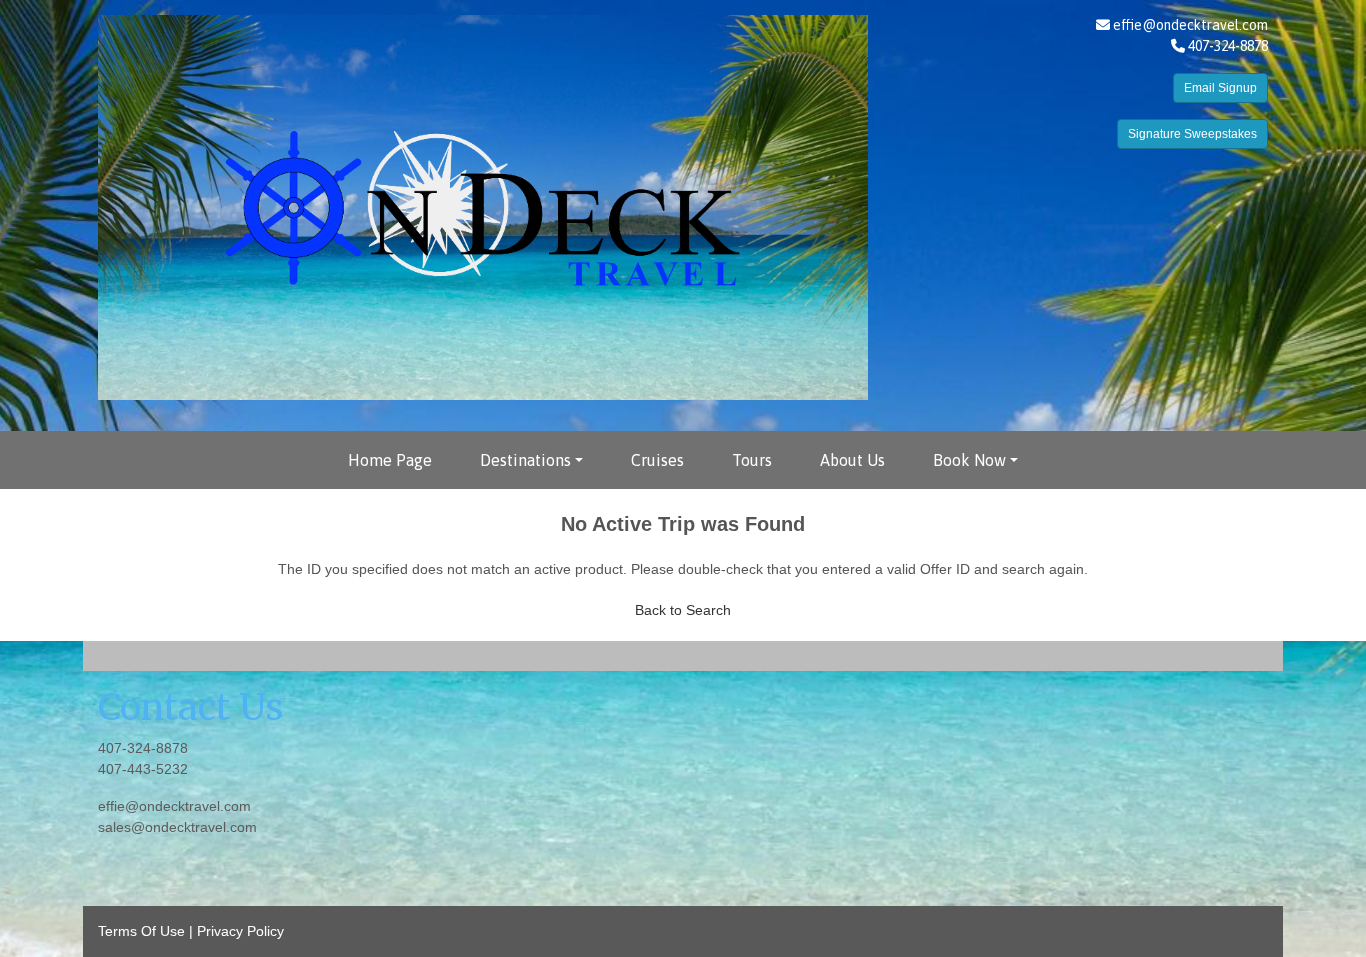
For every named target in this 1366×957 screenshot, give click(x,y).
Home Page (390, 460)
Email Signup (1220, 88)
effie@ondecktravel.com (1190, 25)
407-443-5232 (143, 769)
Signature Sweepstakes (1192, 134)
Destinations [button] (525, 460)
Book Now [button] (969, 460)
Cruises (657, 460)
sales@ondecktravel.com (177, 827)
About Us (852, 460)
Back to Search (683, 610)
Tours (752, 460)
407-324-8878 (143, 748)
